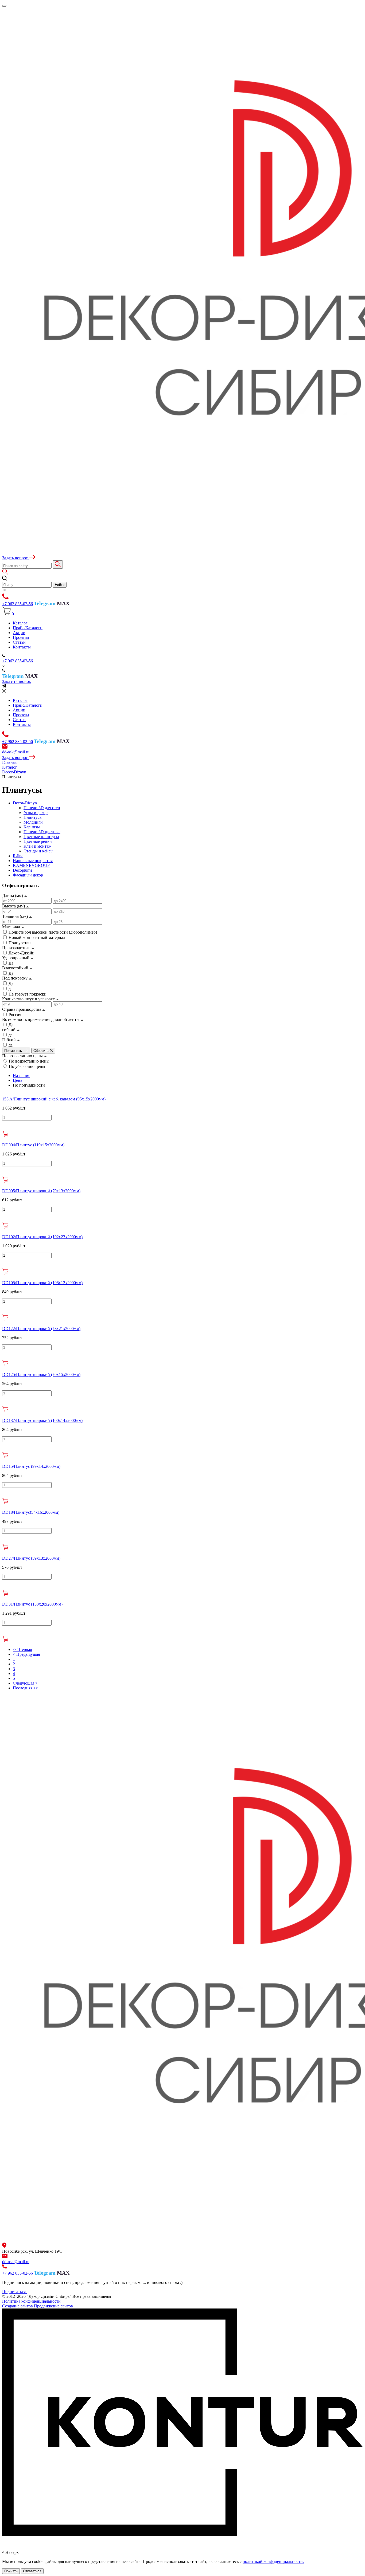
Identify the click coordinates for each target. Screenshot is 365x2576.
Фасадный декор (28, 875)
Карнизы (32, 827)
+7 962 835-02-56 (18, 604)
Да (11, 963)
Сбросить (42, 1051)
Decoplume (23, 870)
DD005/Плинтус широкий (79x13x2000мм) (41, 1191)
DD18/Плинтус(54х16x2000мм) (31, 1512)
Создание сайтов (18, 2306)
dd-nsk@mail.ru (16, 752)
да (11, 989)
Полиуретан (20, 943)
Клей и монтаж (37, 846)
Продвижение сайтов (53, 2306)
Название (22, 1075)
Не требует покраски (28, 994)
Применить (14, 1051)
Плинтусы (33, 817)
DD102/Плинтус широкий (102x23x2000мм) (42, 1237)
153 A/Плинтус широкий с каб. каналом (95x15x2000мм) (54, 1099)
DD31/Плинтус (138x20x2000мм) (32, 1604)
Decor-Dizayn (25, 803)
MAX (63, 603)
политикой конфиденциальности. (273, 2561)
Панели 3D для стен (42, 808)
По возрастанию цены (29, 1061)
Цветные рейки (38, 841)
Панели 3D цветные (42, 832)
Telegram (45, 603)
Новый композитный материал (37, 937)
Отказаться (32, 2571)
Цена (18, 1080)
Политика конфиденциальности (31, 2301)
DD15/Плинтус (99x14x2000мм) (31, 1466)
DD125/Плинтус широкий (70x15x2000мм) (41, 1374)
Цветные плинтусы (41, 837)
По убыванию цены (27, 1066)
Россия (15, 1015)
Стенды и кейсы (38, 851)
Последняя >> (26, 1688)
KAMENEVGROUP (31, 865)
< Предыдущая (26, 1654)
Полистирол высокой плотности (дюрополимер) (53, 932)
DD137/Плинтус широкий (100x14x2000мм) (42, 1420)
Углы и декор (36, 813)
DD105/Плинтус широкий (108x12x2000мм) (42, 1283)
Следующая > (25, 1683)
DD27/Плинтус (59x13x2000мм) (31, 1558)
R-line (18, 856)
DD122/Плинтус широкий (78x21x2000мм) (41, 1329)
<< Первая (22, 1649)
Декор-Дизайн (22, 953)
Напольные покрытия (33, 861)
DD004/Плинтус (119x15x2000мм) (33, 1145)
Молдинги (33, 822)
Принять (11, 2571)
